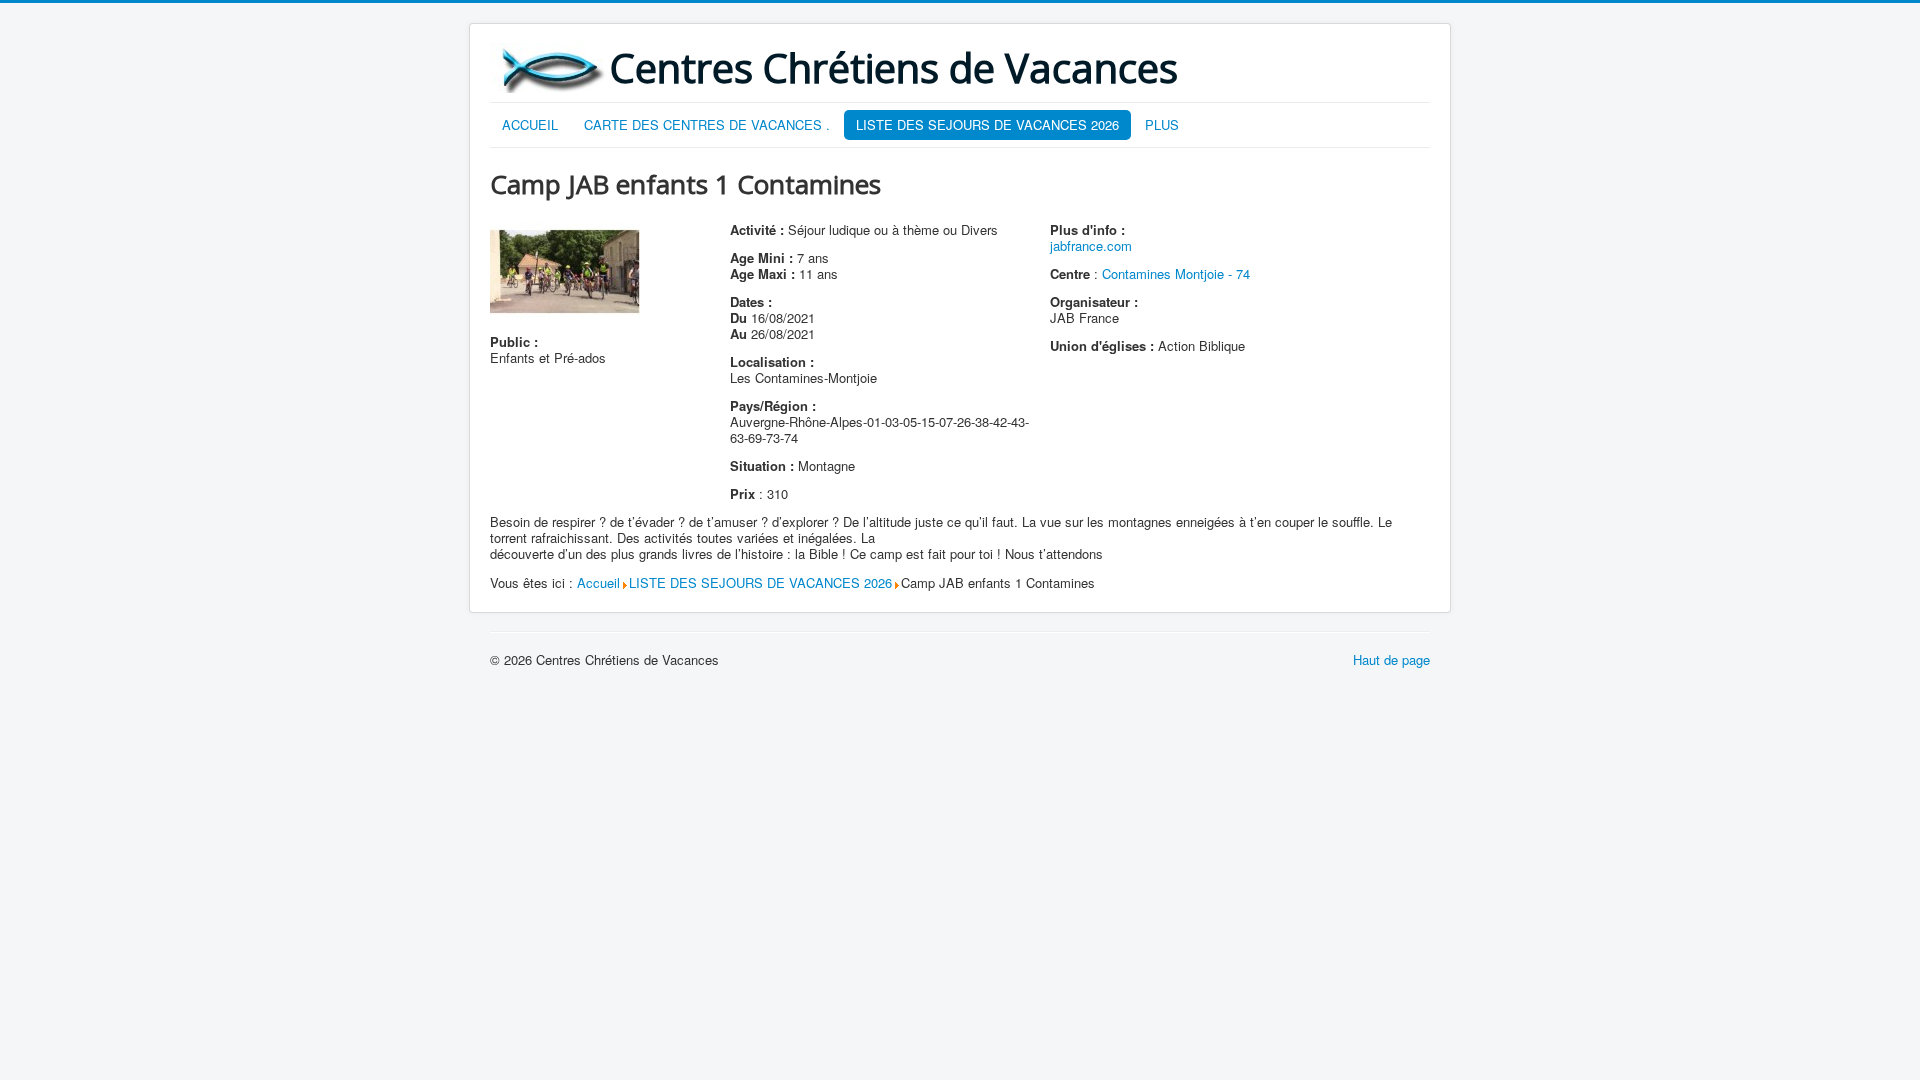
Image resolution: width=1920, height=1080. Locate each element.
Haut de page (1391, 659)
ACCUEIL (530, 124)
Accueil (598, 582)
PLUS (1162, 124)
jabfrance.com (1091, 245)
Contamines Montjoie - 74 (1176, 273)
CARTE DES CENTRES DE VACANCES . (707, 124)
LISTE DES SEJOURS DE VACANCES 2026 (987, 124)
